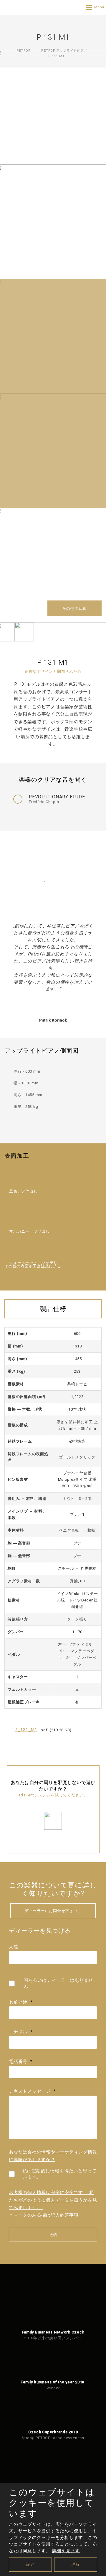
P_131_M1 (26, 1730)
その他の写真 (75, 609)
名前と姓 (21, 2002)
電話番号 (21, 2062)
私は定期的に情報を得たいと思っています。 (59, 2174)
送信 (53, 2235)
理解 (76, 2564)
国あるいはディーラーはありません (58, 1983)
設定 (30, 2564)
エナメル (21, 2032)
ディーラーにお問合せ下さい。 (53, 1911)
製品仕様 (53, 1309)
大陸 (14, 1947)
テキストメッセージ (32, 2091)
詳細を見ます (66, 2551)
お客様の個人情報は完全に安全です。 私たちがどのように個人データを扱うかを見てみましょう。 (53, 2200)
